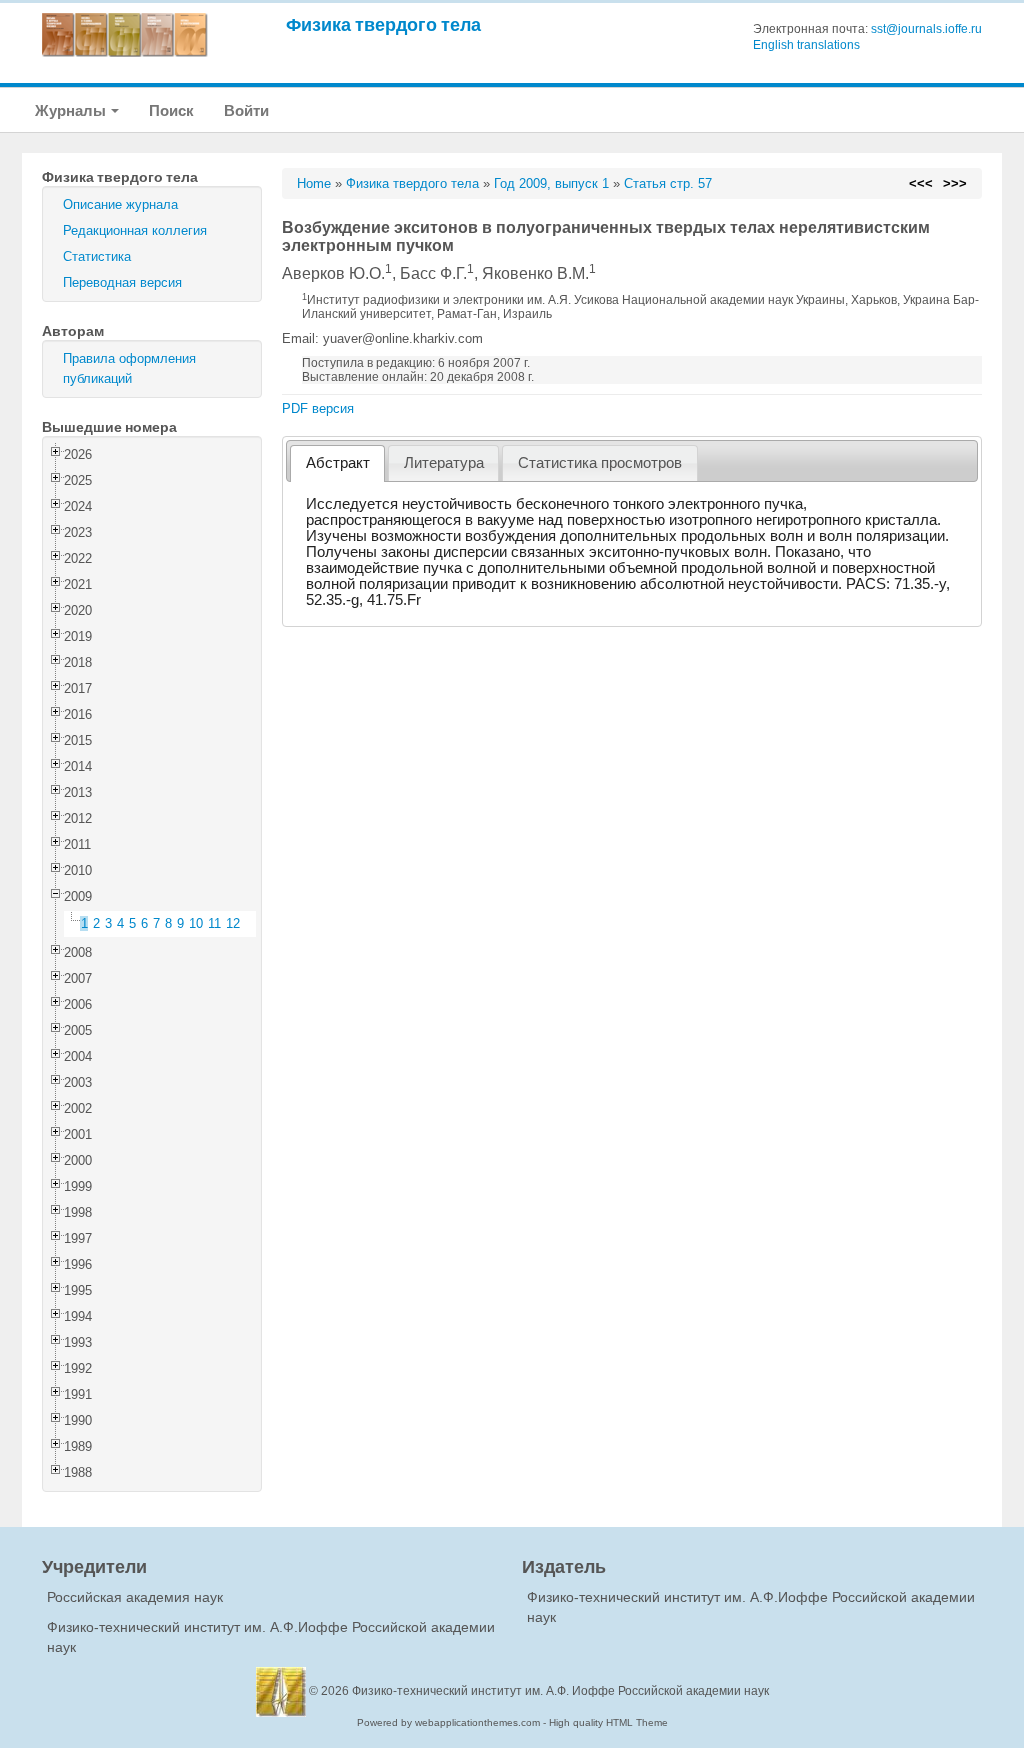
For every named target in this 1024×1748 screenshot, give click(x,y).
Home (314, 183)
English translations (806, 45)
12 (233, 923)
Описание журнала (120, 204)
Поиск (171, 110)
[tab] (337, 463)
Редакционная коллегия (135, 230)
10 (196, 923)
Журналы (72, 110)
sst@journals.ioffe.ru (926, 29)
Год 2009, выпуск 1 (551, 183)
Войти (246, 110)
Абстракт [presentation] (338, 463)
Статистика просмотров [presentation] (600, 463)
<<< (921, 183)
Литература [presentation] (444, 463)
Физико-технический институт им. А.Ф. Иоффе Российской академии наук (560, 1691)
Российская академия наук (135, 1597)
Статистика (97, 256)
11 (214, 923)
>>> (955, 183)
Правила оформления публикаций (129, 368)
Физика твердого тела (383, 24)
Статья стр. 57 (668, 183)
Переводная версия (122, 282)
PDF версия (318, 408)
